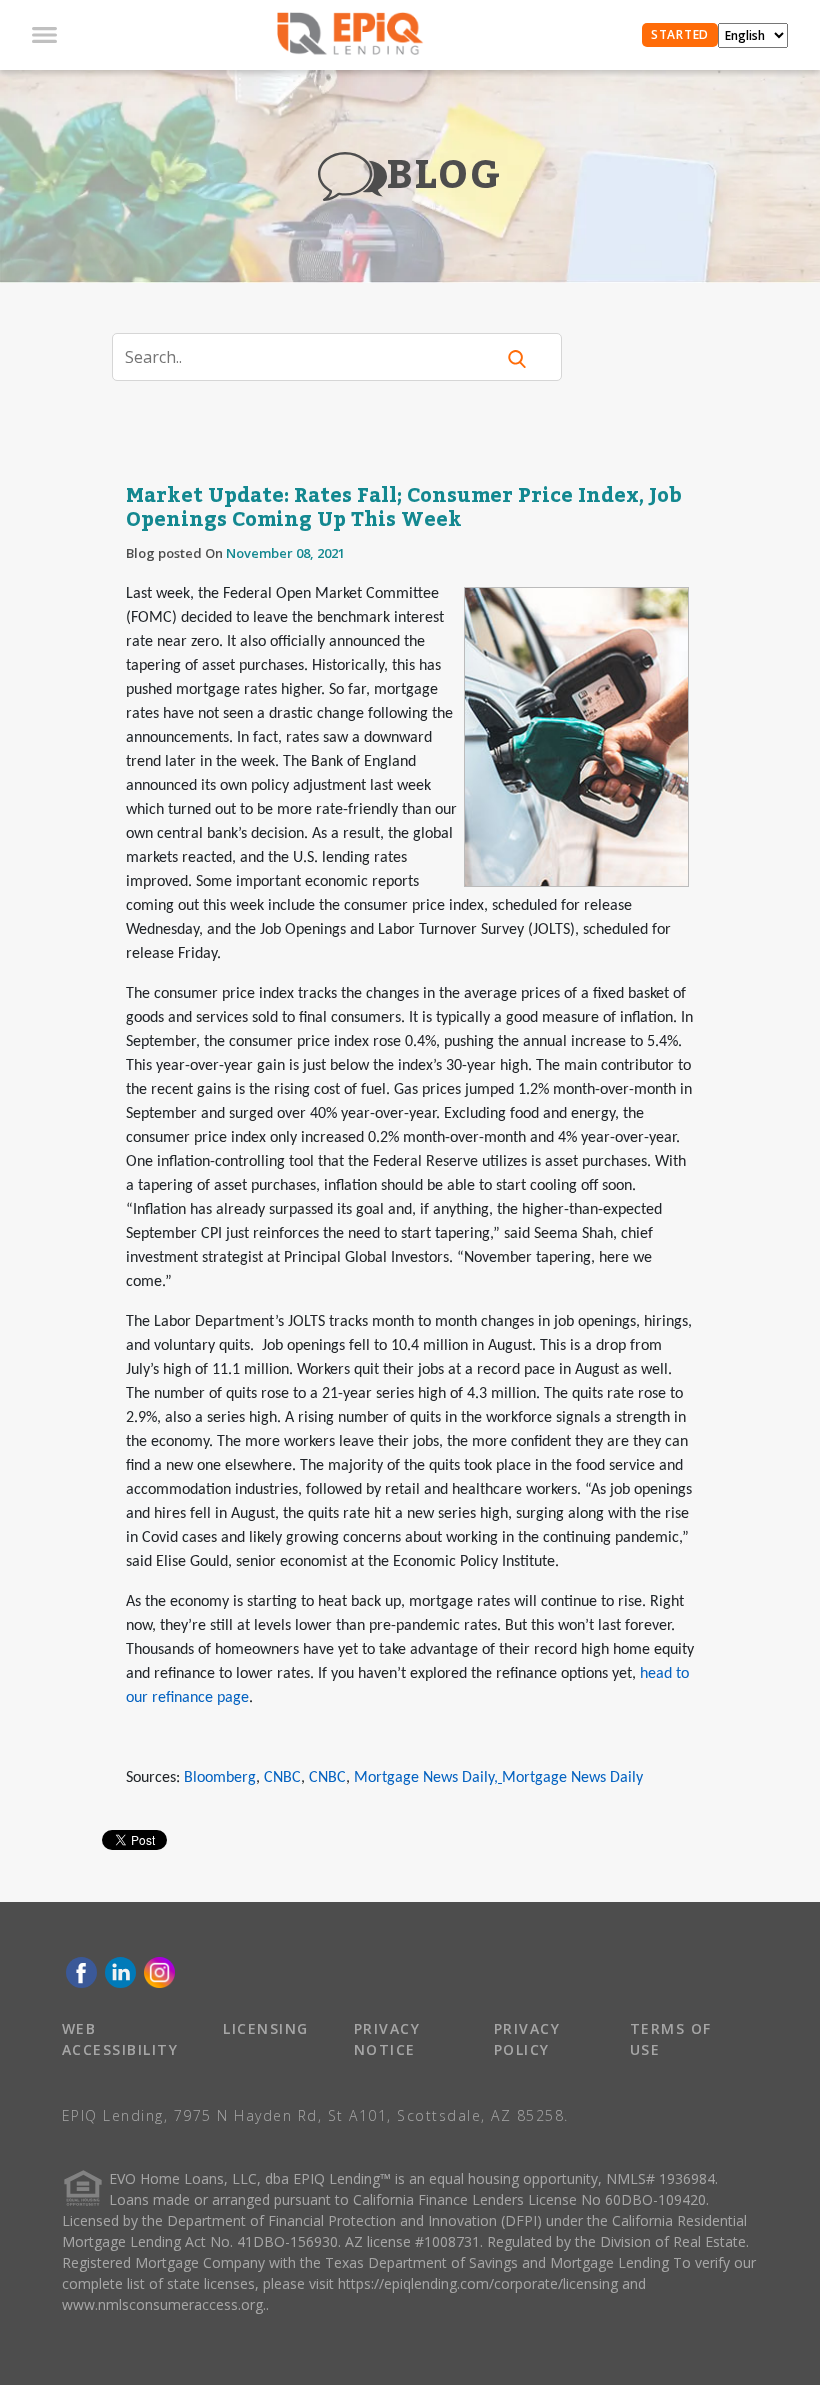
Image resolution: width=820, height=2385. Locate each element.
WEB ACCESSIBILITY (120, 2039)
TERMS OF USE (671, 2039)
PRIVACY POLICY (527, 2039)
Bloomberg (220, 1778)
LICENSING (266, 2028)
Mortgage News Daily (424, 1778)
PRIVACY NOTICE (387, 2039)
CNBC (282, 1778)
